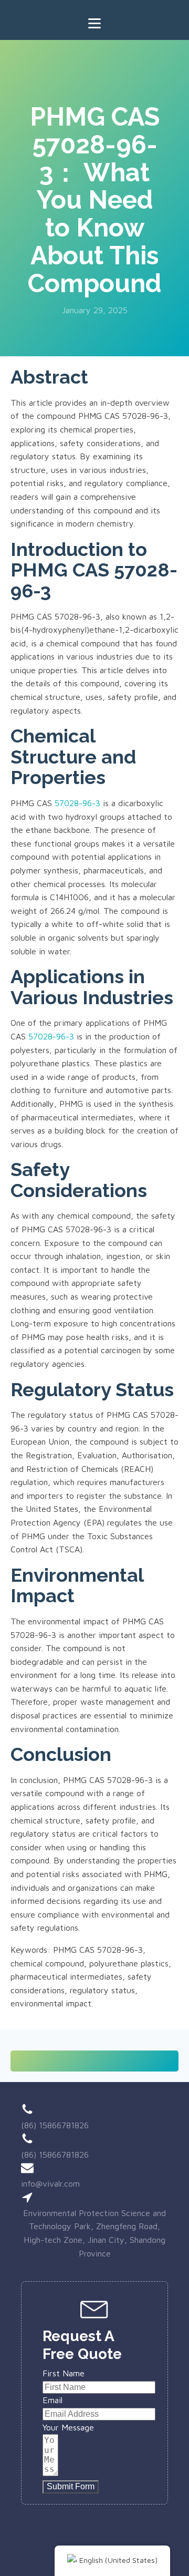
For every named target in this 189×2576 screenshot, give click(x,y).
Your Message (68, 2427)
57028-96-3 (77, 803)
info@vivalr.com (50, 2183)
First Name (64, 2373)
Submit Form (71, 2486)
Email (52, 2400)
